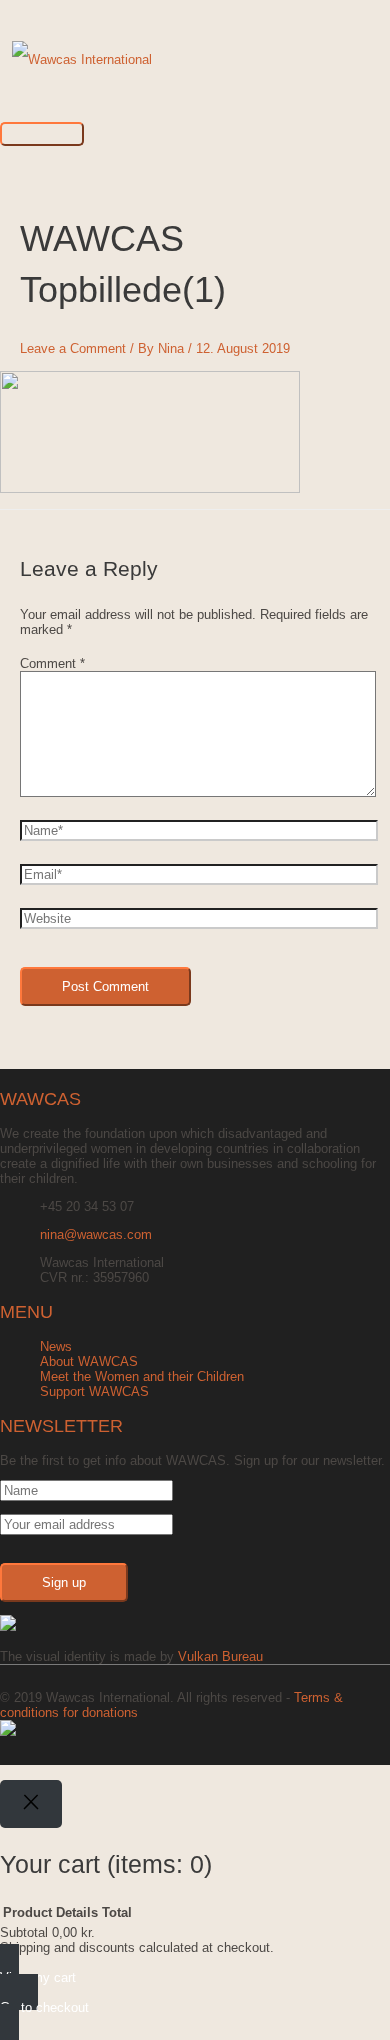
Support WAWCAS (94, 1391)
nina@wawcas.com (96, 1234)
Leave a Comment (73, 348)
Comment (52, 663)
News (56, 1346)
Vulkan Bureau (220, 1656)
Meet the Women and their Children (142, 1376)
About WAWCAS (89, 1361)
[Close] (31, 1804)
